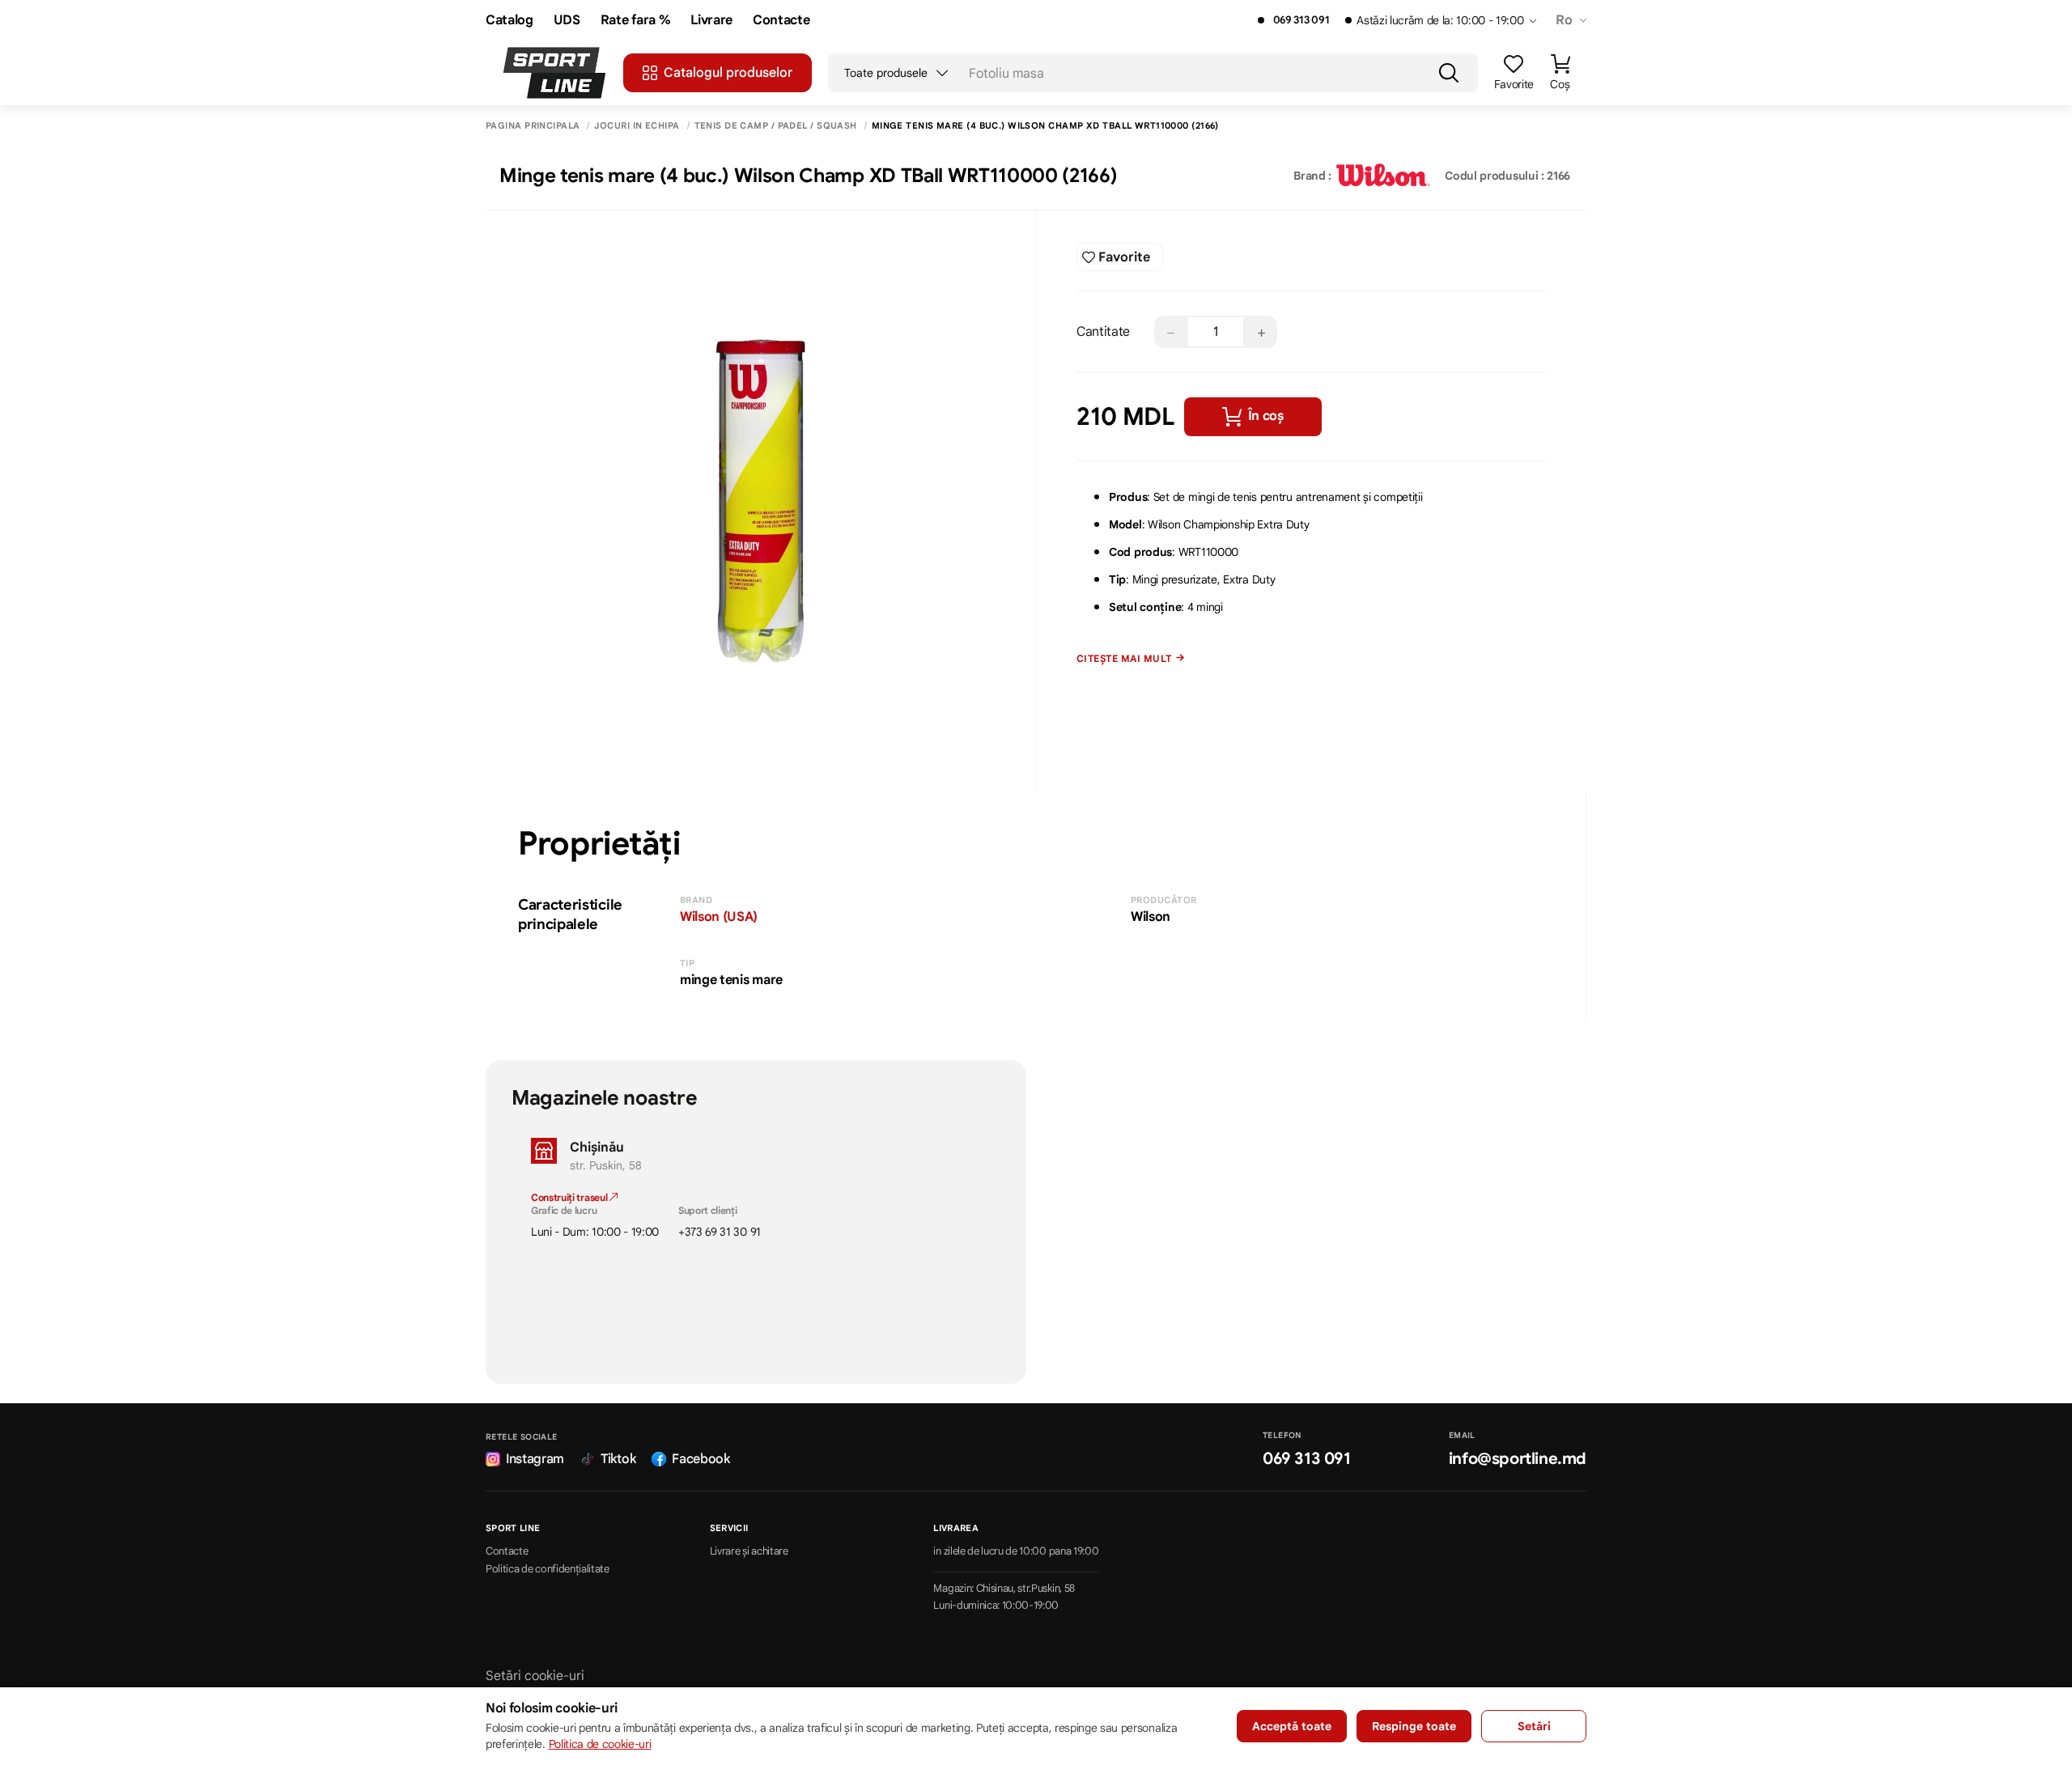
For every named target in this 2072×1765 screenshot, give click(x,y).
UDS (567, 21)
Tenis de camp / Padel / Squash (776, 126)
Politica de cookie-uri (600, 1744)
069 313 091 (1301, 20)
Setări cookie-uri (535, 1676)
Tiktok (618, 1459)
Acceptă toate (1292, 1726)
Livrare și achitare (749, 1551)
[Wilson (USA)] (1383, 176)
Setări (1534, 1726)
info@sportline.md (1518, 1459)
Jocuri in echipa (637, 126)
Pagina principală (533, 126)
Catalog (510, 21)
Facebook (701, 1459)
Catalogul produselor (728, 73)
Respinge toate (1414, 1726)
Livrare (711, 21)
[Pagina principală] (554, 73)
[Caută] (1449, 73)
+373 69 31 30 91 (720, 1232)
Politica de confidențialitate (548, 1569)
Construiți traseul (570, 1197)
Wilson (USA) (719, 917)
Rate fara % (635, 21)
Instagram (535, 1459)
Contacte (781, 21)
